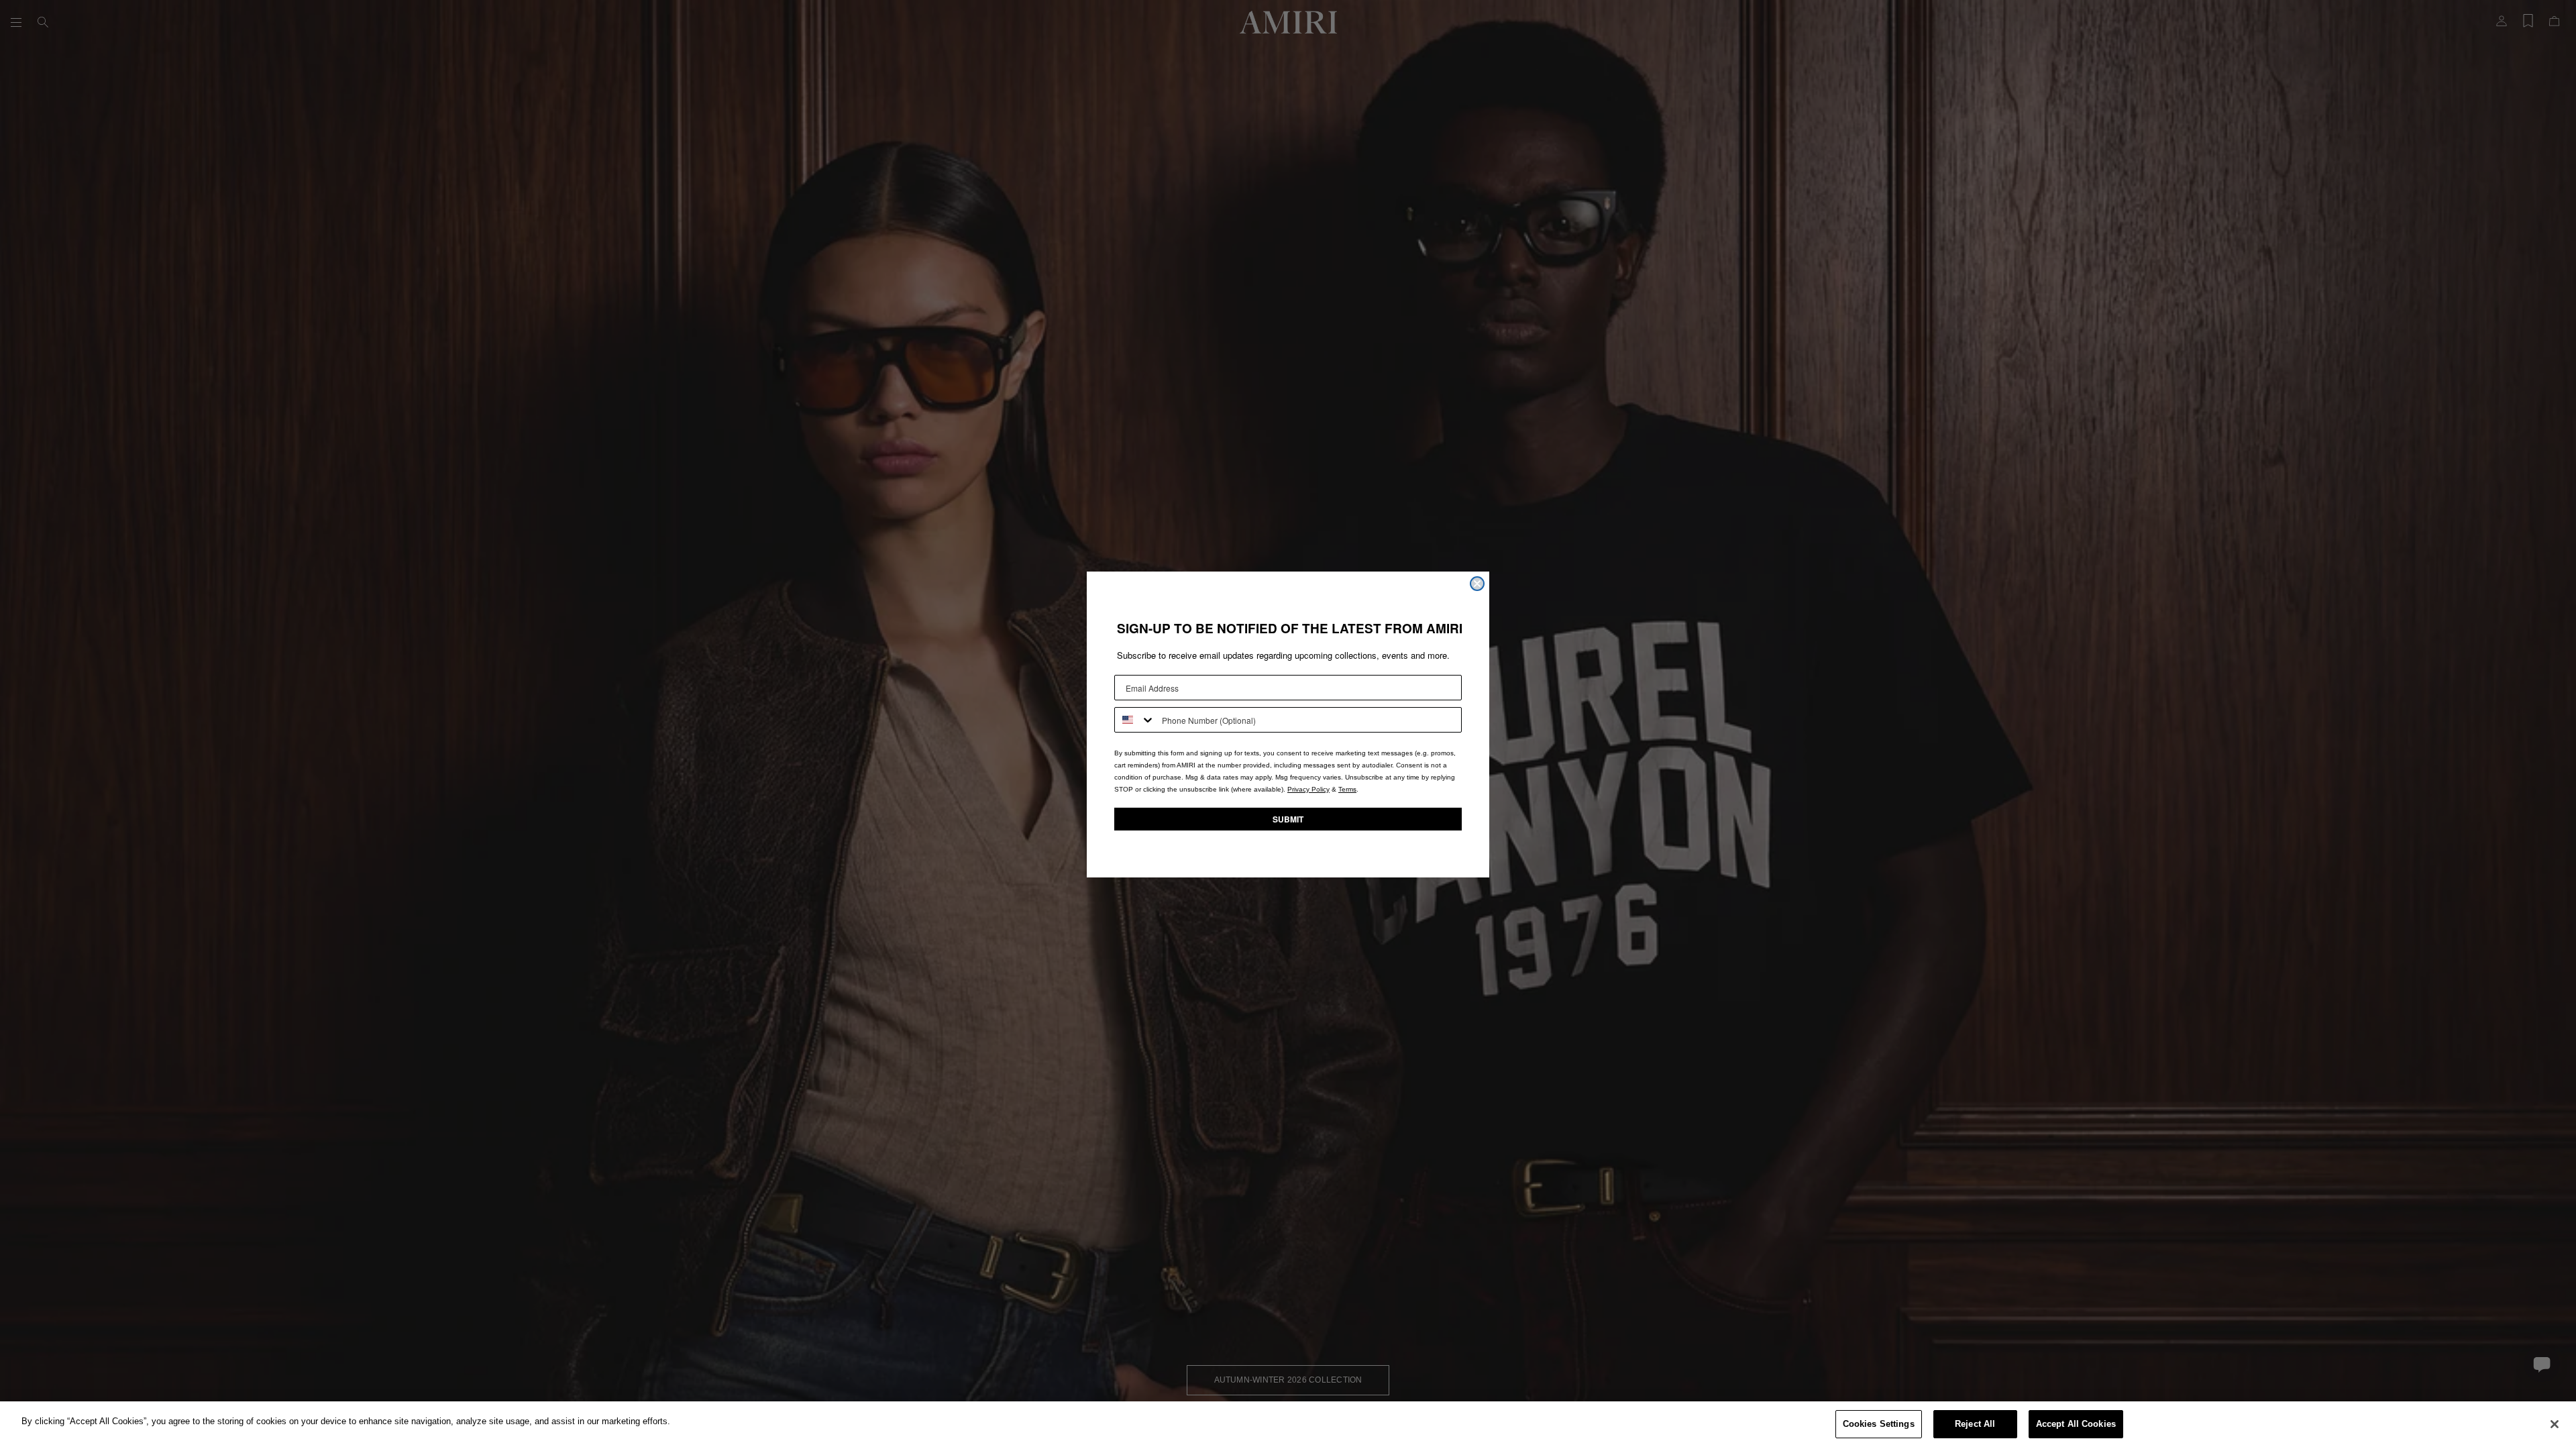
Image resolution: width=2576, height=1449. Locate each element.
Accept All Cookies (2076, 1424)
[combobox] (1135, 720)
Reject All (1975, 1424)
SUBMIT (1288, 819)
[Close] (2555, 1424)
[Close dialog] (1477, 584)
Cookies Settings (1879, 1424)
